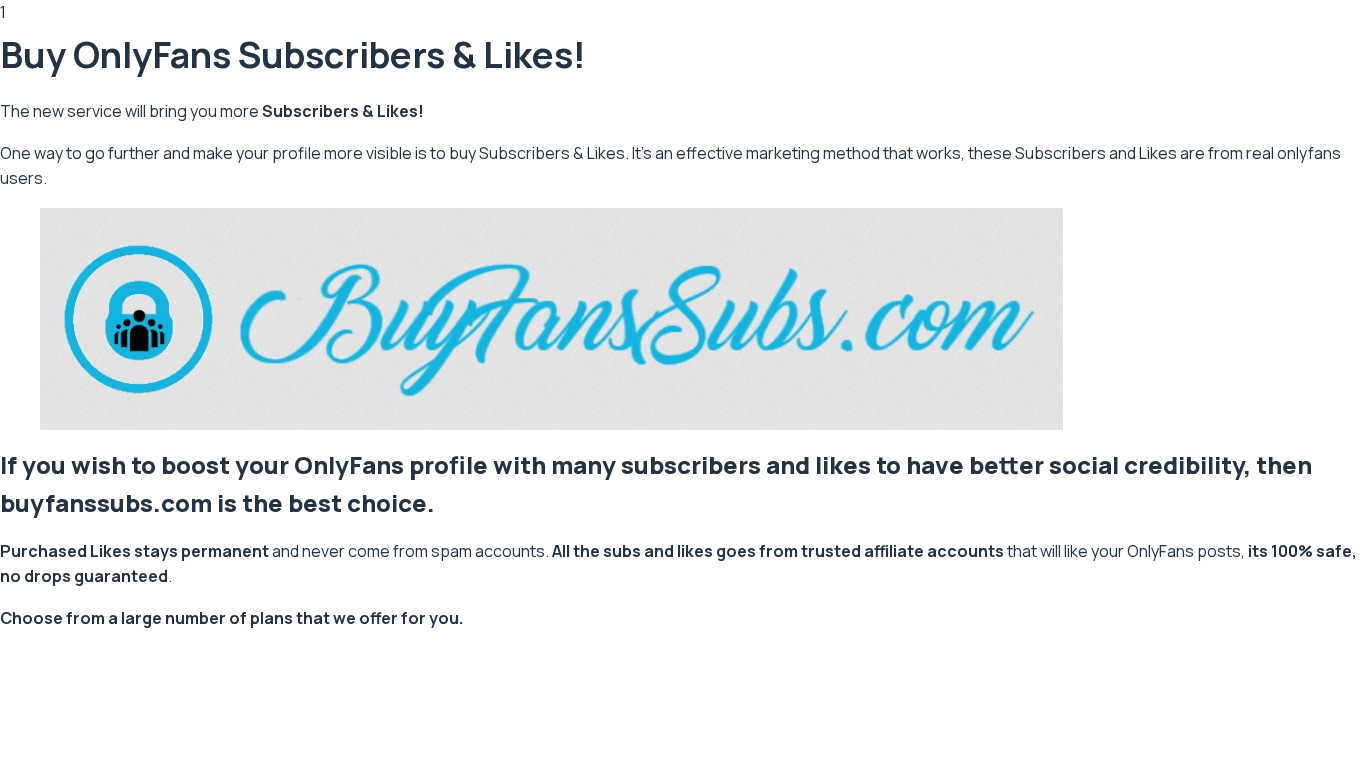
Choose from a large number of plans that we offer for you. (231, 618)
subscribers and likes (746, 464)
